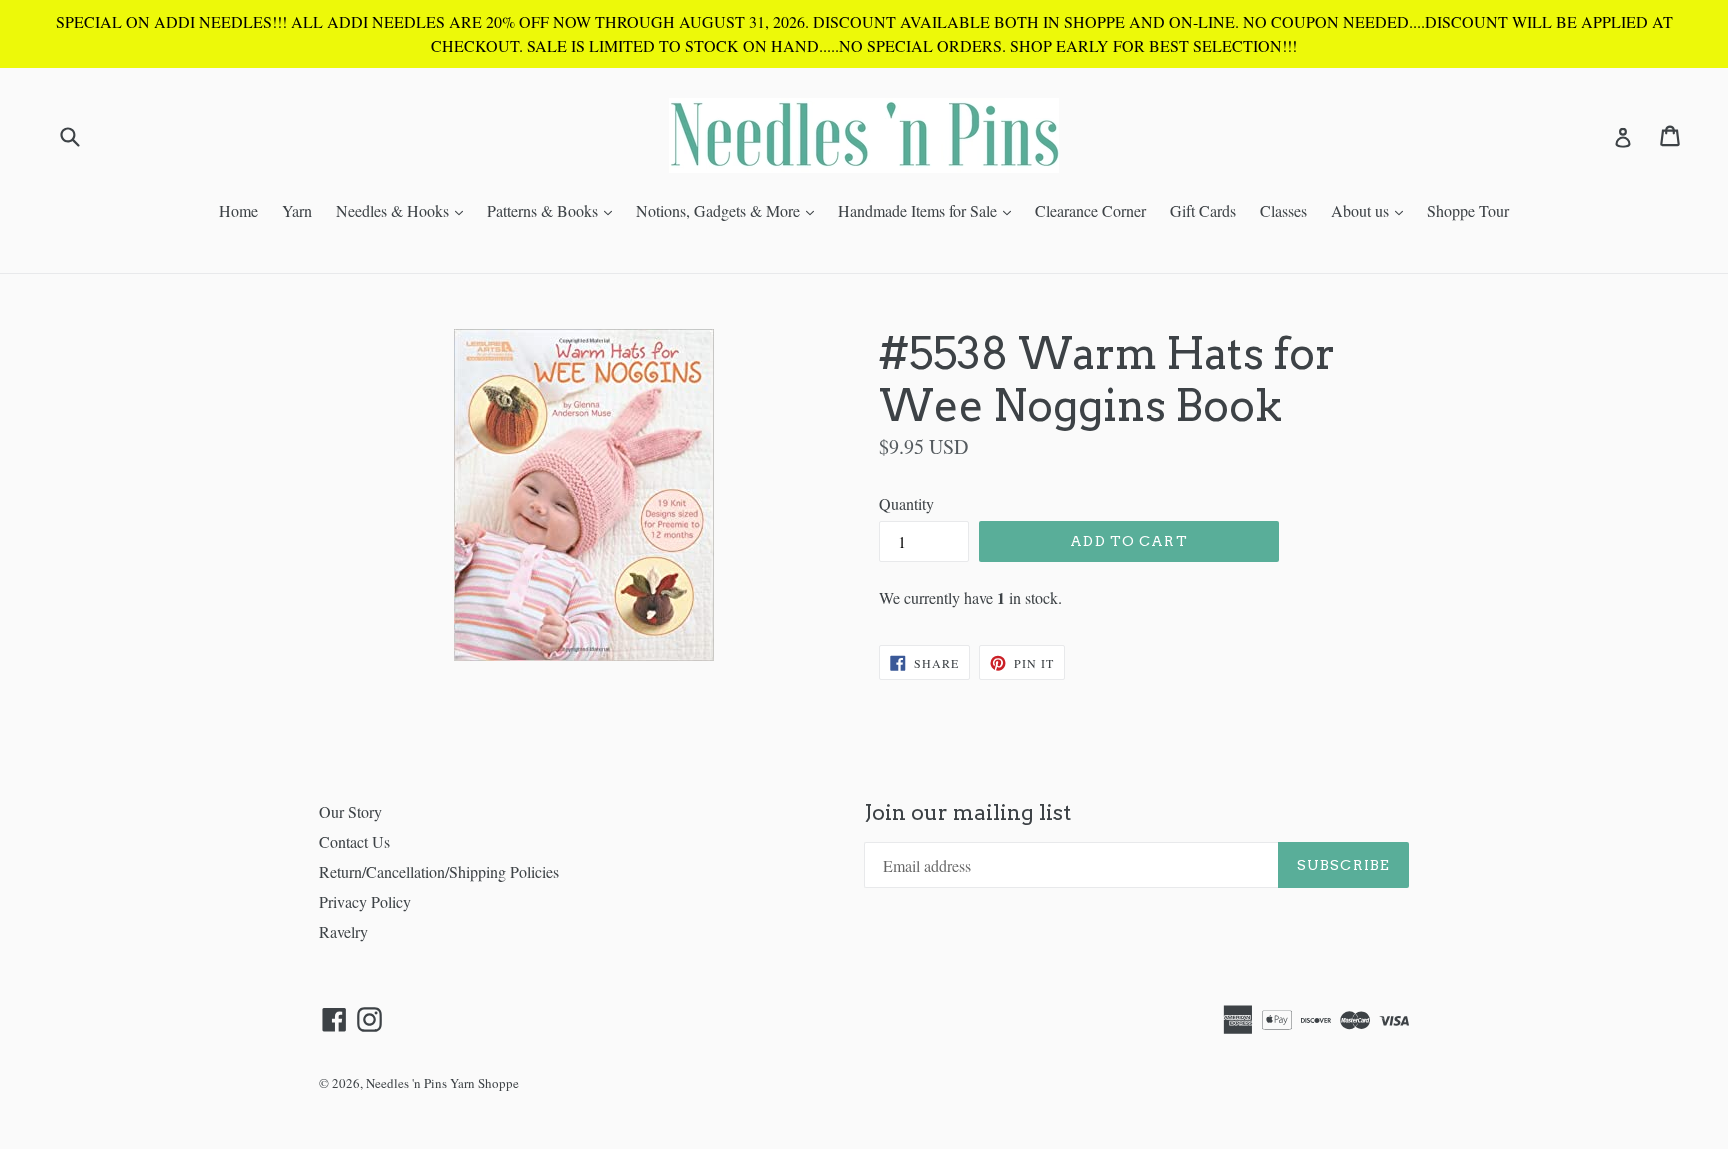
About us (1372, 210)
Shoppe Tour (1468, 210)
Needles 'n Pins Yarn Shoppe (442, 1083)
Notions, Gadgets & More (730, 210)
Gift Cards (1203, 210)
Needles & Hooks (404, 210)
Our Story (350, 811)
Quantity (906, 503)
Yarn (297, 210)
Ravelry (343, 931)
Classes (1283, 210)
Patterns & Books (554, 210)
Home (238, 210)
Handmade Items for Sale (929, 210)
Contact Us (354, 841)
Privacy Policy (365, 901)
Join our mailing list (967, 812)
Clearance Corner (1090, 210)
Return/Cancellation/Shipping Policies (439, 871)
